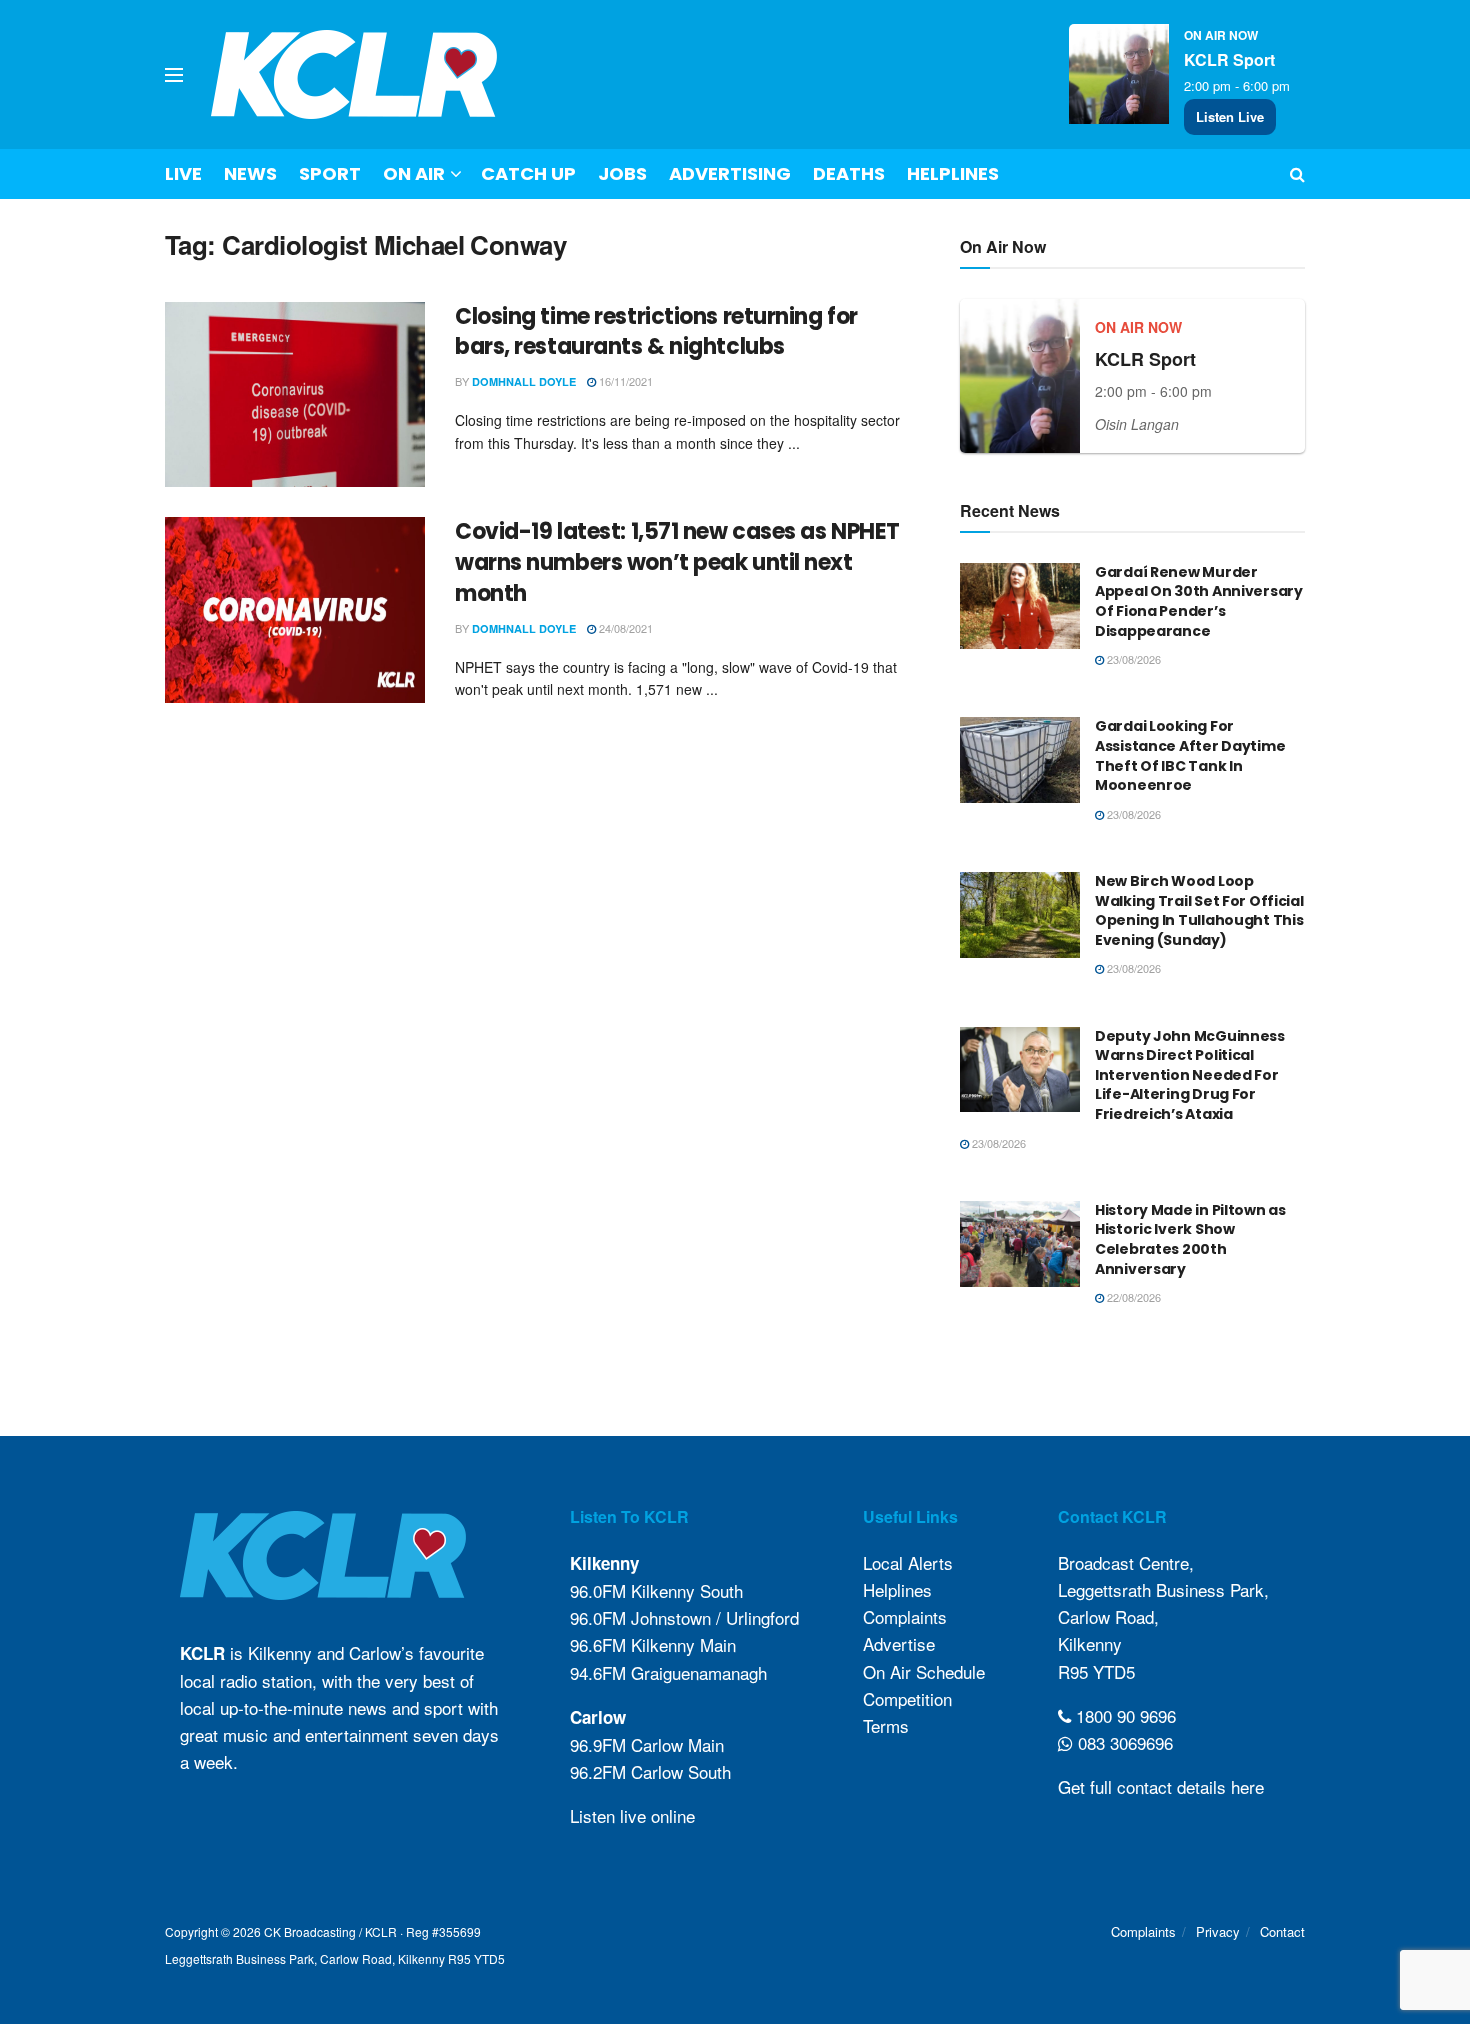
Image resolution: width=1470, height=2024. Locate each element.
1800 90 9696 (1123, 1715)
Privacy (1218, 1931)
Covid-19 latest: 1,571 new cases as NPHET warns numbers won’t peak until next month (677, 562)
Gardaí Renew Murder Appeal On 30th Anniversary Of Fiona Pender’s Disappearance (1199, 601)
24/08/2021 (624, 628)
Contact (1282, 1931)
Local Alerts (908, 1562)
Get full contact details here (1161, 1786)
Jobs (622, 173)
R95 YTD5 (1096, 1671)
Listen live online (632, 1815)
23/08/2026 (1132, 659)
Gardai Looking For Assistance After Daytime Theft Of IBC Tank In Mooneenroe (1190, 755)
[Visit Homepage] (354, 74)
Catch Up (528, 173)
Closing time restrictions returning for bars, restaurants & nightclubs (656, 332)
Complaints (905, 1616)
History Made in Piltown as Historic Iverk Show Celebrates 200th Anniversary (1190, 1239)
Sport (330, 173)
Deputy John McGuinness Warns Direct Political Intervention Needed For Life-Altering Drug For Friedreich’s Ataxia (1190, 1075)
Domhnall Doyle (524, 381)
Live (183, 173)
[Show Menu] (174, 75)
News (250, 173)
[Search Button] (1297, 174)
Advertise (899, 1643)
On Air (414, 173)
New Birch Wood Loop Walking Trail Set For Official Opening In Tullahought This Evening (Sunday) (1199, 910)
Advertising (730, 173)
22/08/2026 (1132, 1297)
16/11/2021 (624, 381)
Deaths (849, 173)
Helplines (953, 173)
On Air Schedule (924, 1671)
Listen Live (1230, 116)
